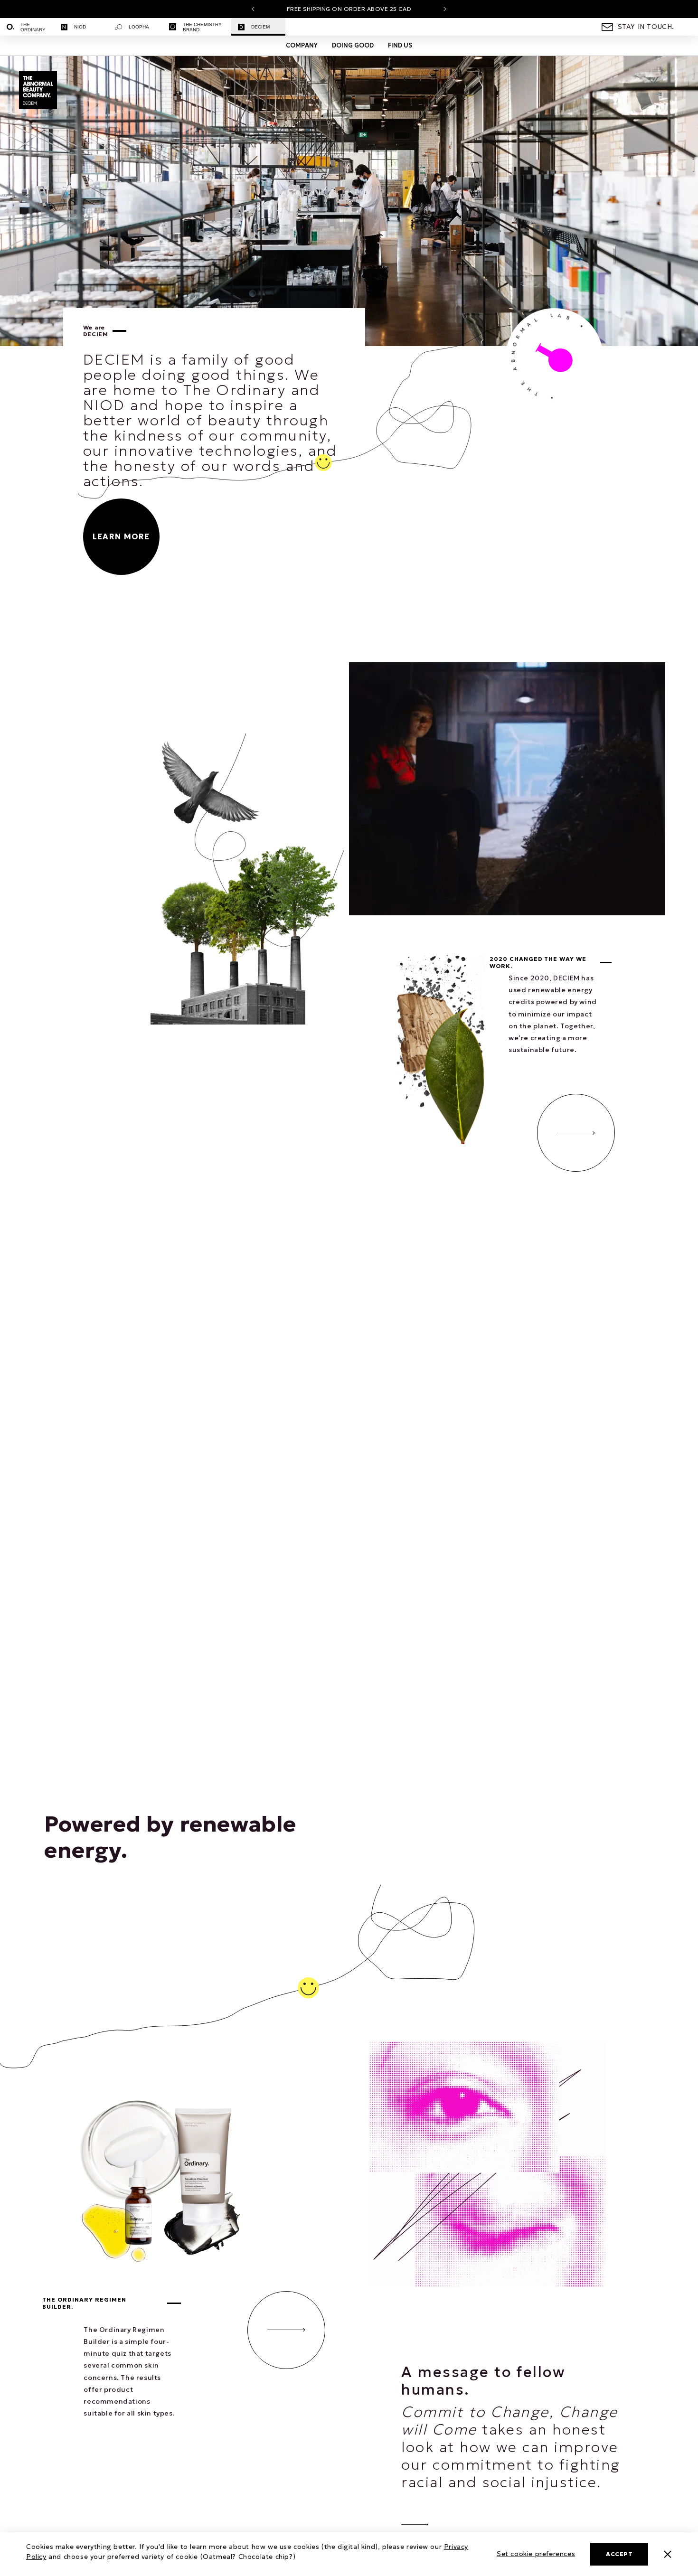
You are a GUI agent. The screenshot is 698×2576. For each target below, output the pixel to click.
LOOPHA (139, 27)
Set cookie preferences (536, 2554)
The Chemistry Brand (202, 27)
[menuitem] (27, 27)
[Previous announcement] (253, 9)
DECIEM (260, 27)
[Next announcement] (445, 9)
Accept (619, 2554)
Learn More (121, 536)
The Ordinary (33, 27)
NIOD (80, 27)
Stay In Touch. (646, 27)
